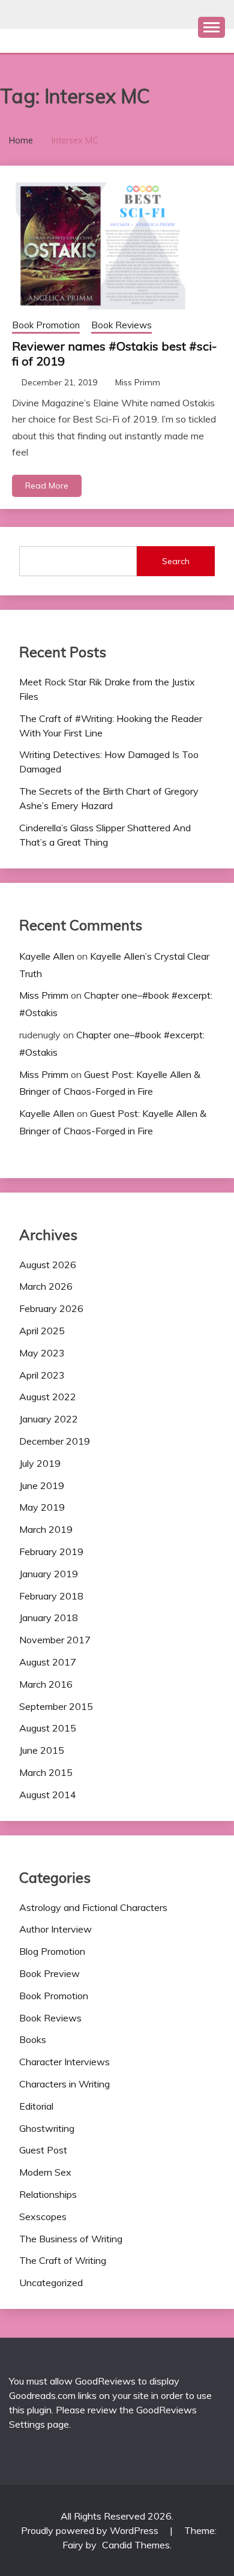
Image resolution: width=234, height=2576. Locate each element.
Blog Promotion (52, 1951)
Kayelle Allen (47, 956)
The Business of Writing (71, 2239)
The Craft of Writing (63, 2260)
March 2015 (46, 1772)
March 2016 (46, 1684)
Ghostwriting (47, 2128)
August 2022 (48, 1397)
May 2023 (42, 1353)
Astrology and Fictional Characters (93, 1907)
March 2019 (46, 1529)
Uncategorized (51, 2283)
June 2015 (42, 1750)
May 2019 (42, 1507)
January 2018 (49, 1618)
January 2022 (49, 1419)
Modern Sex (45, 2172)
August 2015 (48, 1728)
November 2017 (55, 1640)
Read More (47, 486)
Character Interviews (64, 2062)
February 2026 (51, 1308)
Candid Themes (136, 2545)
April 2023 (42, 1375)
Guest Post (43, 2150)
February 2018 (51, 1596)
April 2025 (42, 1331)
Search (176, 561)
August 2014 (48, 1795)
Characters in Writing (64, 2084)
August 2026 (48, 1265)
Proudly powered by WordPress (91, 2530)
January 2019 (49, 1574)
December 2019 (55, 1441)
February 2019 (51, 1551)
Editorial (36, 2106)
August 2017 (48, 1662)
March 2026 (46, 1286)
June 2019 (42, 1485)
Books (33, 2039)
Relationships (48, 2194)
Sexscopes (43, 2216)
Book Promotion (46, 325)
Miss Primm (138, 382)
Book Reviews (121, 325)
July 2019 (40, 1463)
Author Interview (55, 1929)
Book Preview (49, 1973)
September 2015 (56, 1706)
